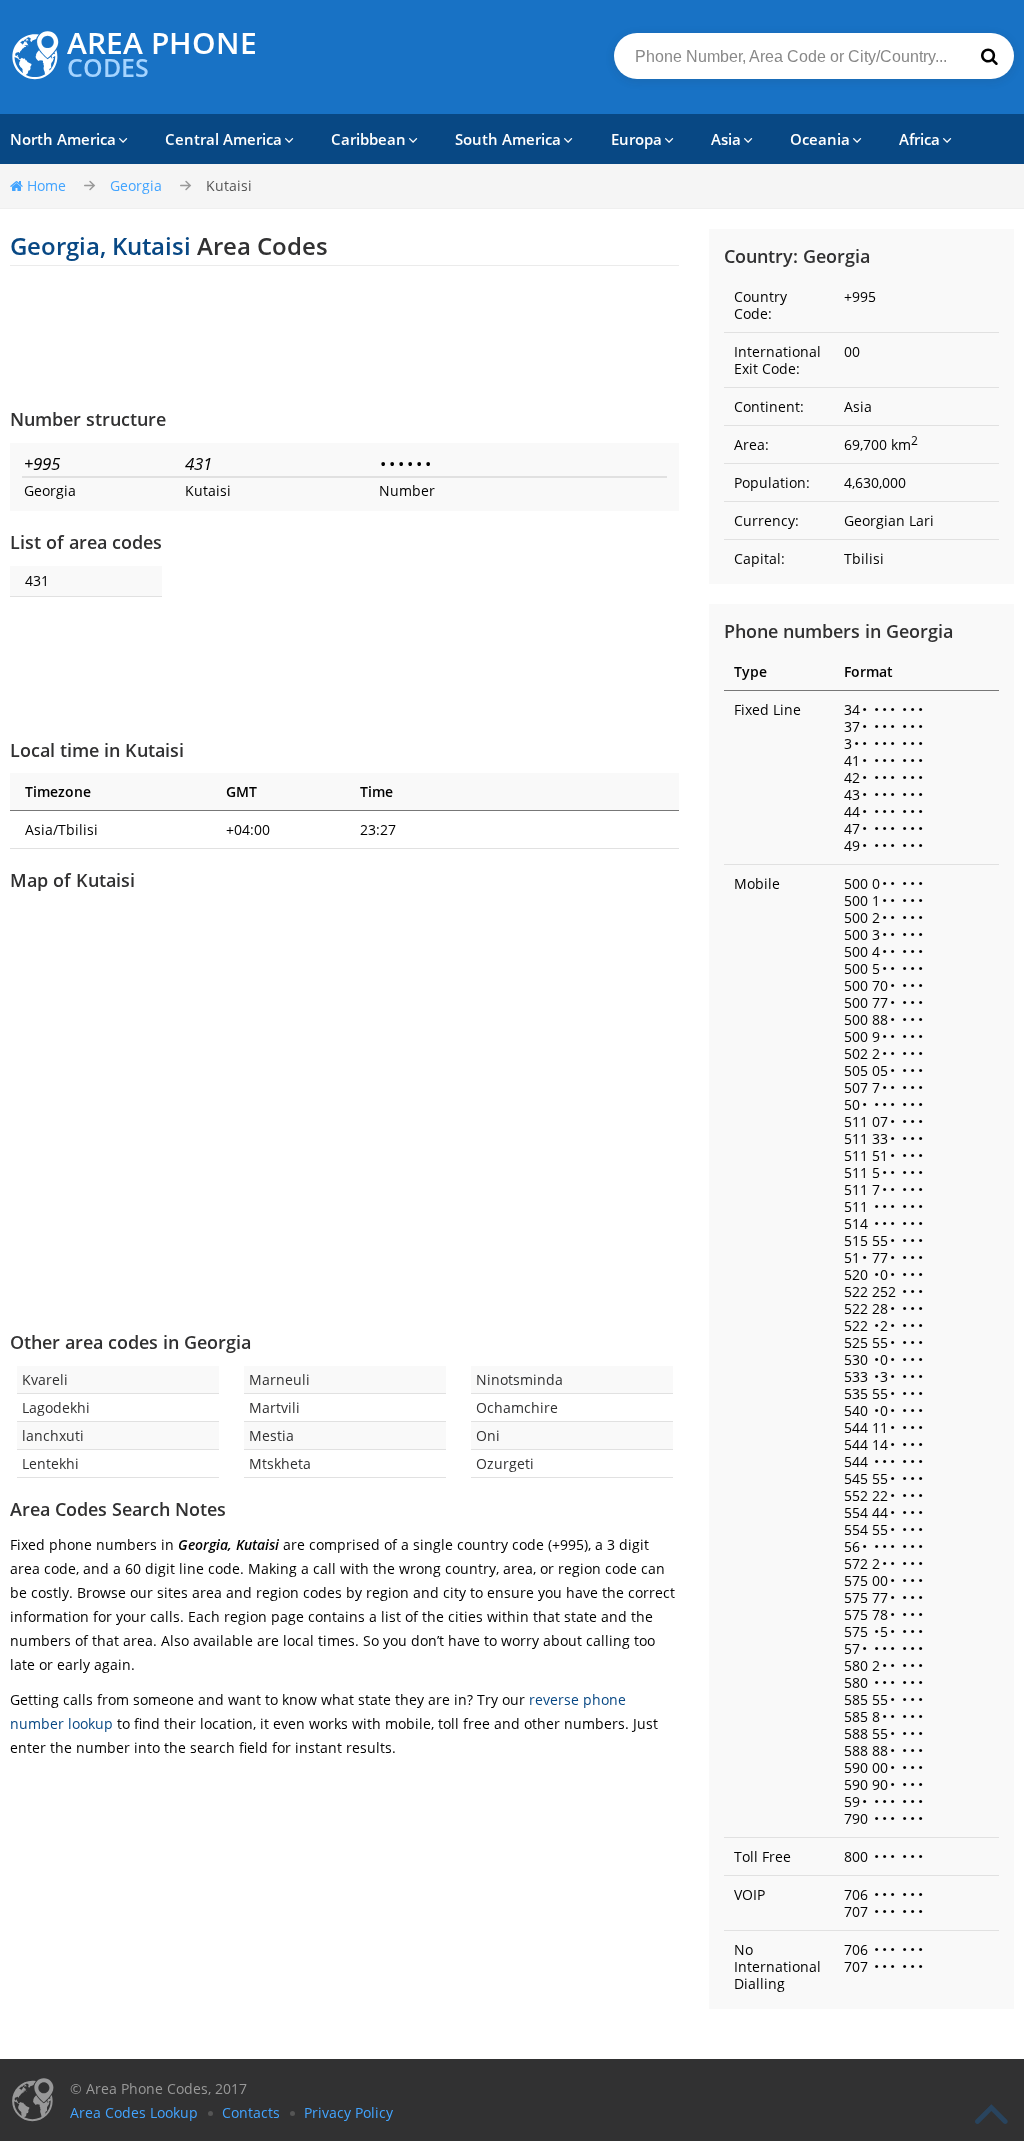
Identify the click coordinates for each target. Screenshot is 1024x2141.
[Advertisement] (344, 336)
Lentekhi (50, 1463)
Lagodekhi (56, 1407)
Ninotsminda (519, 1379)
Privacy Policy (348, 2112)
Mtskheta (280, 1463)
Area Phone (162, 55)
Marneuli (279, 1379)
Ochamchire (517, 1407)
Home (46, 185)
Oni (488, 1435)
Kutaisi (229, 185)
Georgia (136, 185)
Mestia (271, 1435)
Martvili (274, 1407)
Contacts (251, 2112)
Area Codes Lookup (134, 2112)
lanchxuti (53, 1435)
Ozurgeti (505, 1463)
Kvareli (45, 1379)
